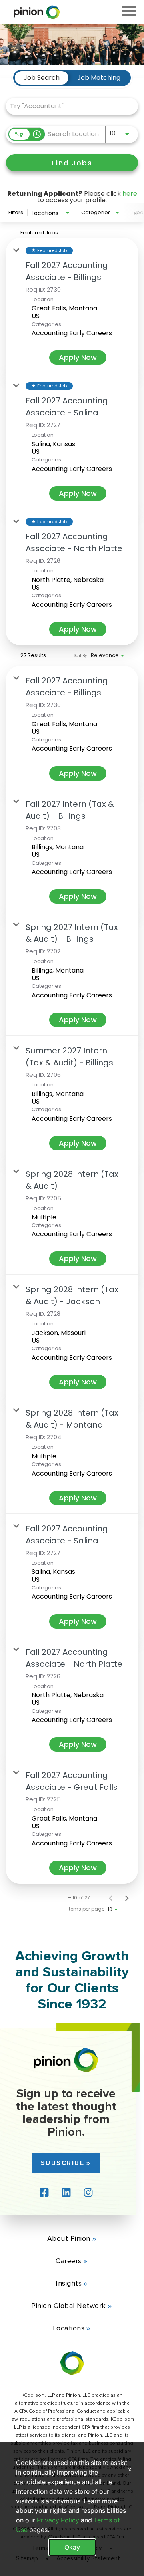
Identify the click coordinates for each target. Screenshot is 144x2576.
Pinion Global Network (69, 2306)
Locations (69, 2328)
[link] (72, 306)
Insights (69, 2283)
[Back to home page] (66, 2070)
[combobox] (68, 106)
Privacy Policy (58, 2520)
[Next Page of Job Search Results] (127, 1898)
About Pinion (69, 2238)
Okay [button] (72, 2547)
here (130, 194)
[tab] (42, 78)
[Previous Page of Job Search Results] (111, 1898)
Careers (69, 2261)
